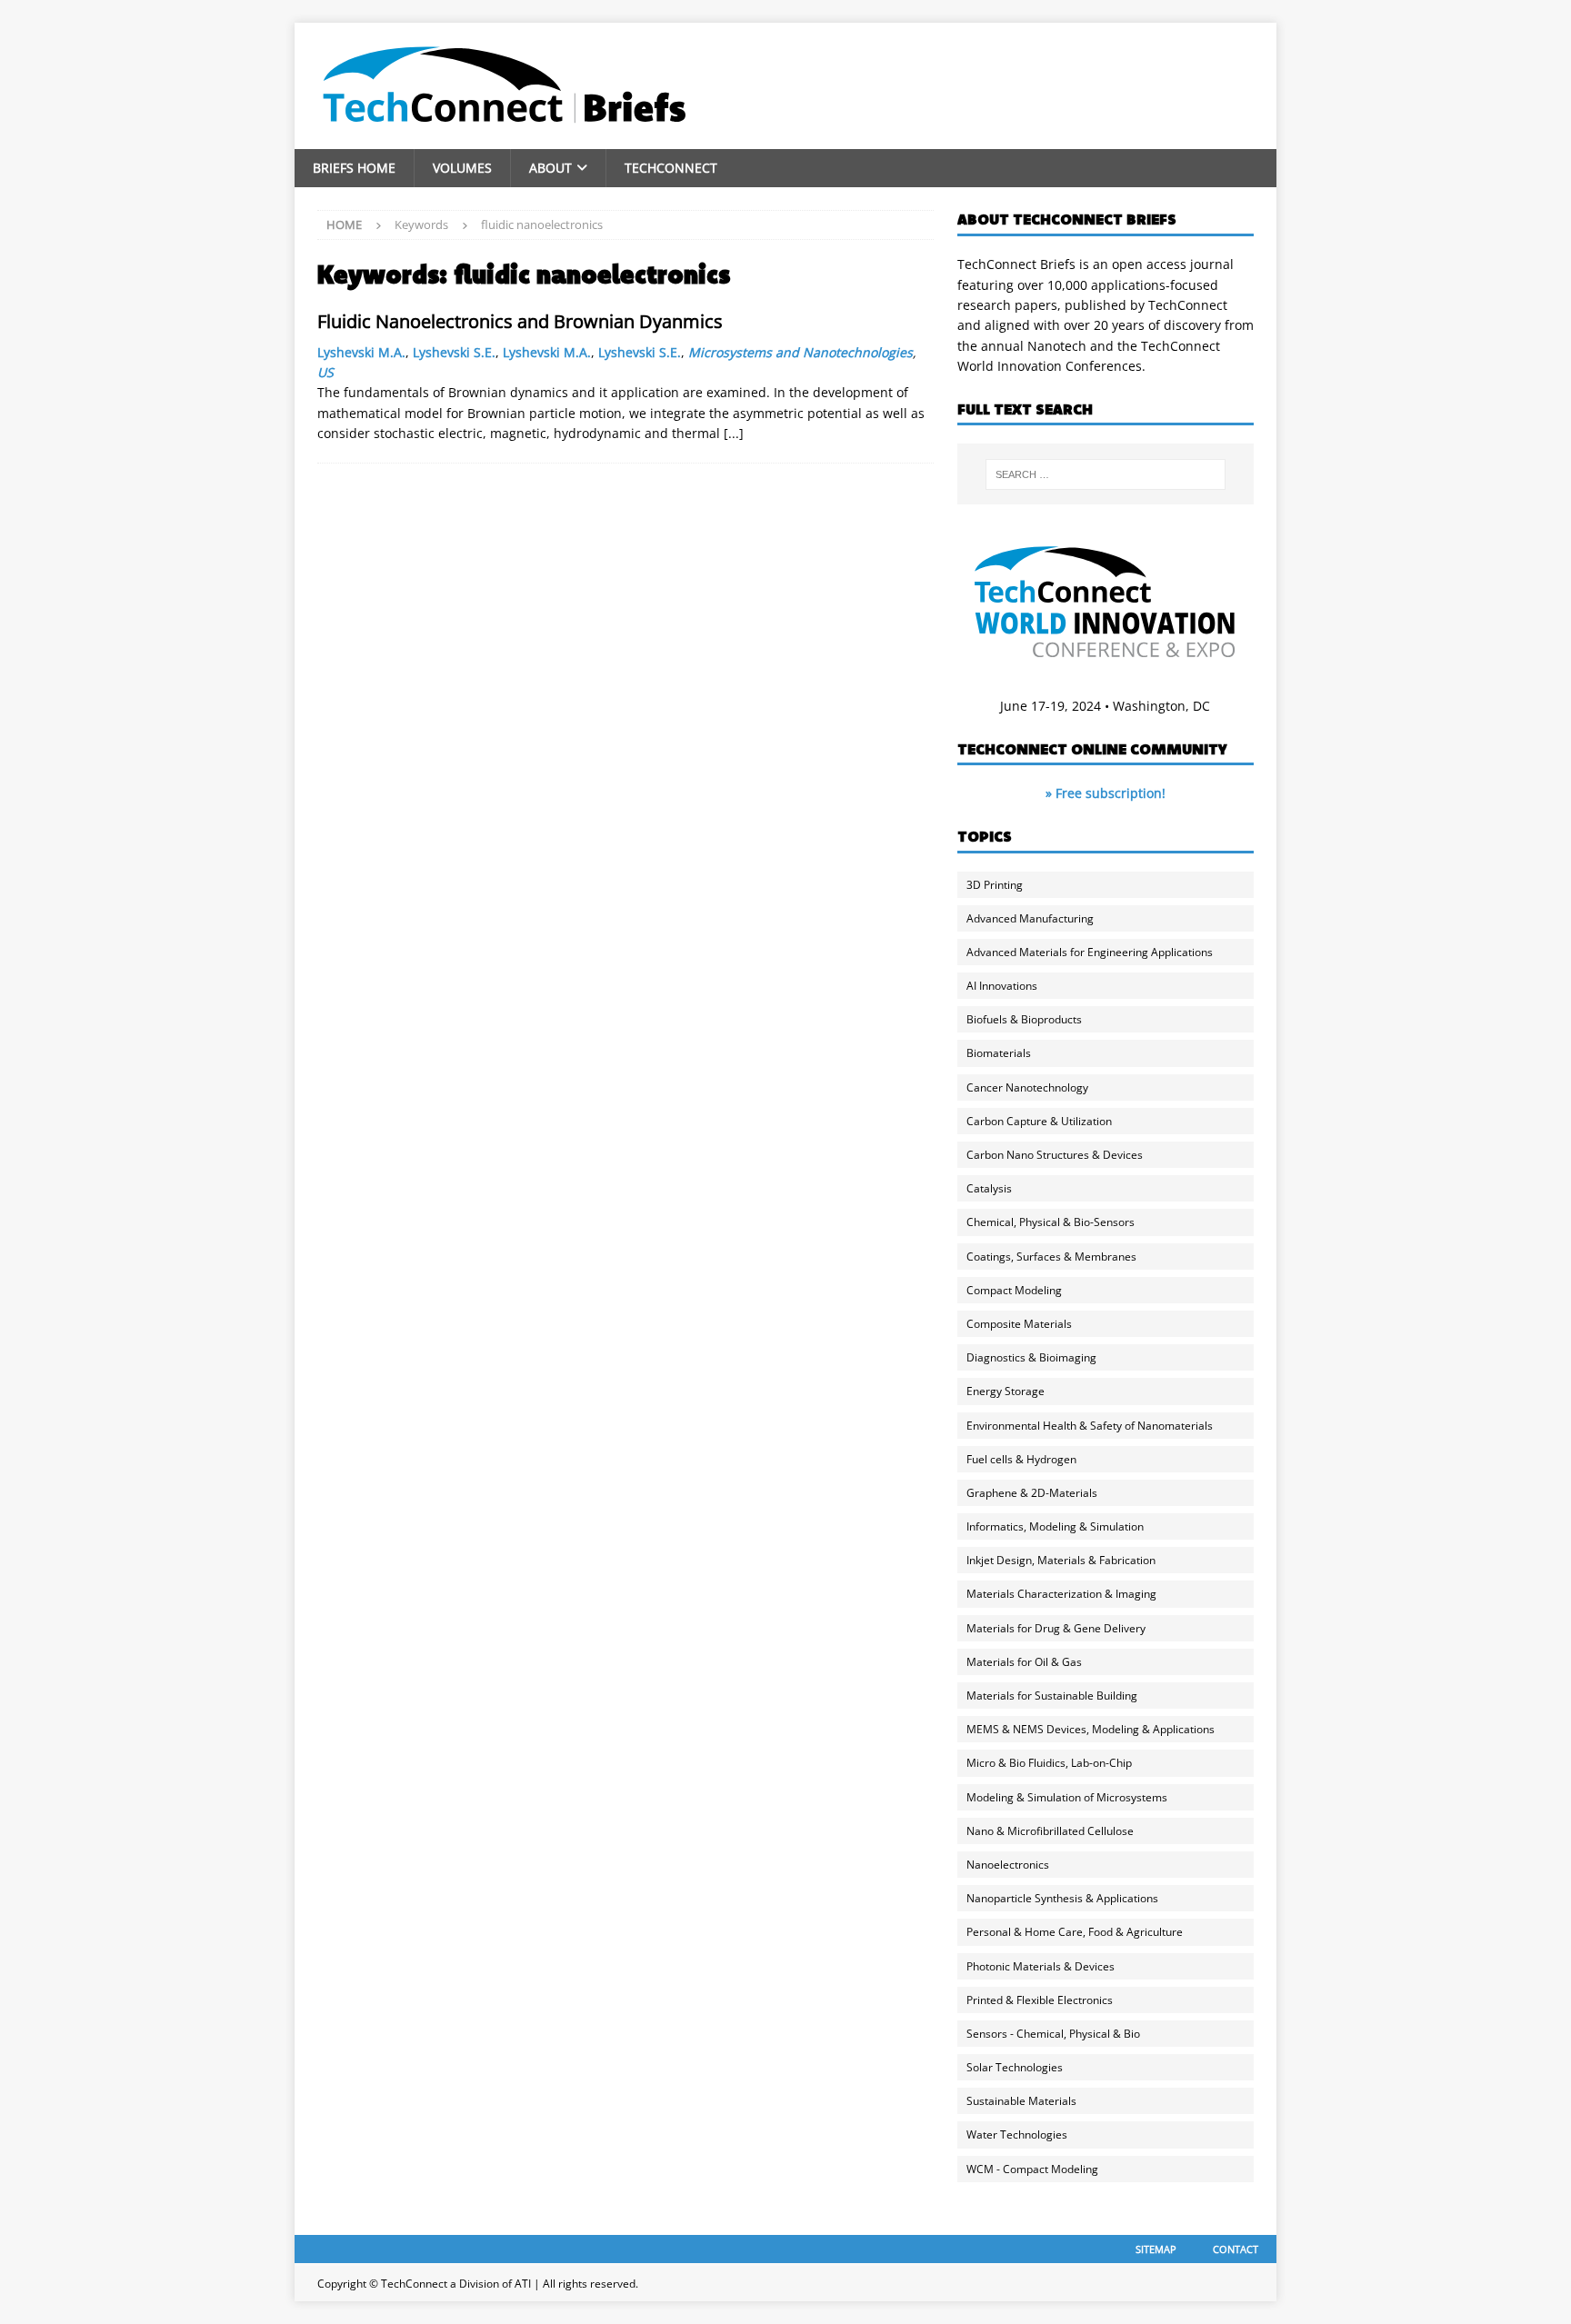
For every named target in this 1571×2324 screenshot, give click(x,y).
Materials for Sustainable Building (1052, 1696)
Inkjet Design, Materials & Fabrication (1061, 1560)
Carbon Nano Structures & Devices (1055, 1155)
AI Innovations (1002, 986)
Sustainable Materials (1021, 2101)
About (550, 168)
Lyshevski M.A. (361, 352)
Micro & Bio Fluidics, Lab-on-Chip (1049, 1763)
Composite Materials (1019, 1324)
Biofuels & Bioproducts (1024, 1019)
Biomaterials (999, 1053)
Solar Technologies (1015, 2067)
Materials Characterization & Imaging (1061, 1594)
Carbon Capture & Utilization (1039, 1121)
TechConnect (671, 168)
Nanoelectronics (1008, 1865)
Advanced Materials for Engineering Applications (1090, 952)
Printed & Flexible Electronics (1040, 2000)
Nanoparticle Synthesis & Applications (1062, 1898)
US (325, 372)
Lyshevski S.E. (454, 352)
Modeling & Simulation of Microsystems (1067, 1797)
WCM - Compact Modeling (1032, 2169)
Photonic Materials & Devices (1041, 1966)
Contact (1236, 2249)
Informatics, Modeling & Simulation (1055, 1526)
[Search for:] (1106, 474)
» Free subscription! (1106, 793)
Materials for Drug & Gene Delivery (1056, 1628)
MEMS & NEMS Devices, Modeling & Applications (1091, 1729)
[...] (734, 433)
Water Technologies (1017, 2134)
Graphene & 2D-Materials (1032, 1493)
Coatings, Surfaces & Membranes (1051, 1257)
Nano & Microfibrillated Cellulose (1050, 1831)
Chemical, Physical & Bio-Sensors (1051, 1222)
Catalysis (989, 1188)
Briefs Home (354, 168)
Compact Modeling (1014, 1290)
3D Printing (995, 885)
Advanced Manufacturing (1030, 918)
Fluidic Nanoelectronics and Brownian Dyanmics (520, 321)
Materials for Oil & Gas (1024, 1662)
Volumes (462, 168)
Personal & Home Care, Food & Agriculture (1075, 1932)
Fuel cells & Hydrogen (1021, 1459)
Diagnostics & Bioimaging (1031, 1357)
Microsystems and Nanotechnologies (801, 352)
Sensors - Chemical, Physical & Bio (1053, 2034)
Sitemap (1156, 2249)
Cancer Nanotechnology (1027, 1087)
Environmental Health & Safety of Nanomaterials (1090, 1426)
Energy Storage (1006, 1391)
